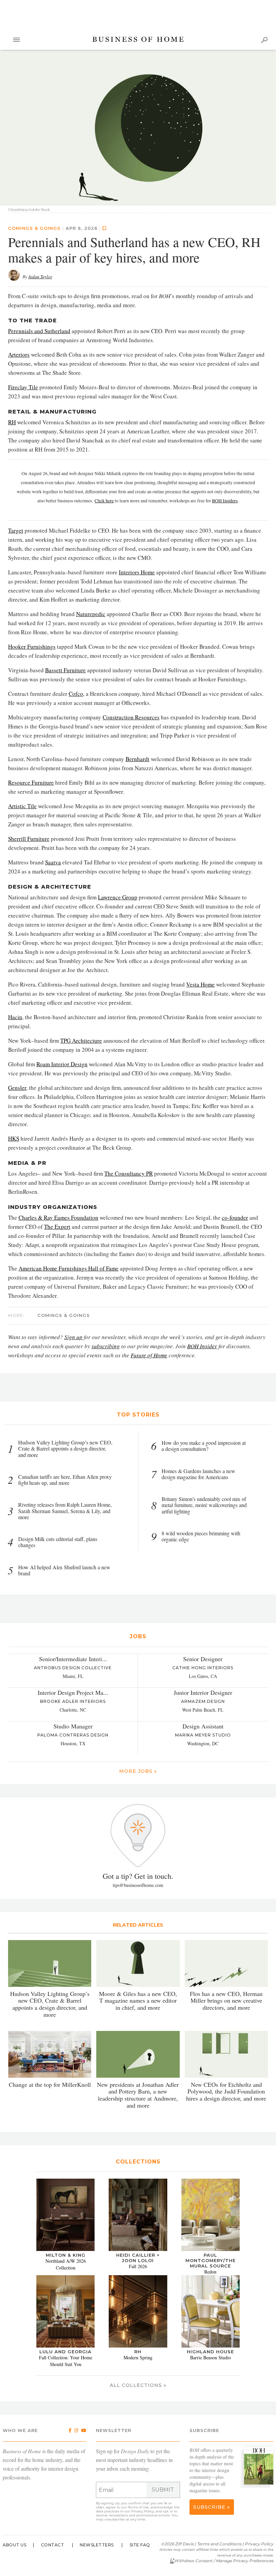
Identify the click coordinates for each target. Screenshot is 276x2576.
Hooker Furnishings (32, 647)
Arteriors (19, 354)
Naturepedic (91, 614)
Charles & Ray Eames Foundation (58, 1218)
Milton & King (66, 2255)
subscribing (106, 1346)
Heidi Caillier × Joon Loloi (138, 2258)
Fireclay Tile (23, 387)
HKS (14, 1138)
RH (12, 422)
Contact (53, 2545)
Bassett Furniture (65, 670)
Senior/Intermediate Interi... (73, 1659)
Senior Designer (203, 1659)
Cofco (76, 694)
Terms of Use (138, 2507)
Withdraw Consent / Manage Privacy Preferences (224, 2561)
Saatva (53, 862)
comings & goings (34, 228)
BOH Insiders (225, 501)
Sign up (73, 1337)
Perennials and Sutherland (39, 331)
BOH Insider (202, 1346)
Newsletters (97, 2545)
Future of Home (149, 1355)
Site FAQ (140, 2545)
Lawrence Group (118, 897)
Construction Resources (131, 717)
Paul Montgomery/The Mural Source (211, 2260)
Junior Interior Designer (203, 1692)
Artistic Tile (22, 806)
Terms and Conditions (219, 2544)
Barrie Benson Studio (211, 2357)
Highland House (210, 2352)
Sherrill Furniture (29, 839)
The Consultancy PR (129, 1173)
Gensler (17, 1088)
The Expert (57, 1227)
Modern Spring (138, 2357)
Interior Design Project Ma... (73, 1692)
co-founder (235, 1218)
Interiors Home (137, 572)
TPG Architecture (81, 1041)
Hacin (15, 1017)
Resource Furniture (31, 782)
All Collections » (138, 2385)
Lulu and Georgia (65, 2352)
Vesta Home (200, 984)
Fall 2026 (138, 2266)
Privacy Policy (143, 2511)
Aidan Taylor (40, 277)
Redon (210, 2272)
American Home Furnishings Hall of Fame (68, 1268)
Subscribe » (212, 2507)
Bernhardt (137, 759)
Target (16, 530)
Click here (104, 501)
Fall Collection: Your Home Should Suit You (66, 2361)
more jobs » (138, 1771)
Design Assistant (203, 1726)
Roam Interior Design (62, 1064)
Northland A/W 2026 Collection (66, 2264)
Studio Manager (73, 1726)
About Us (14, 2545)
